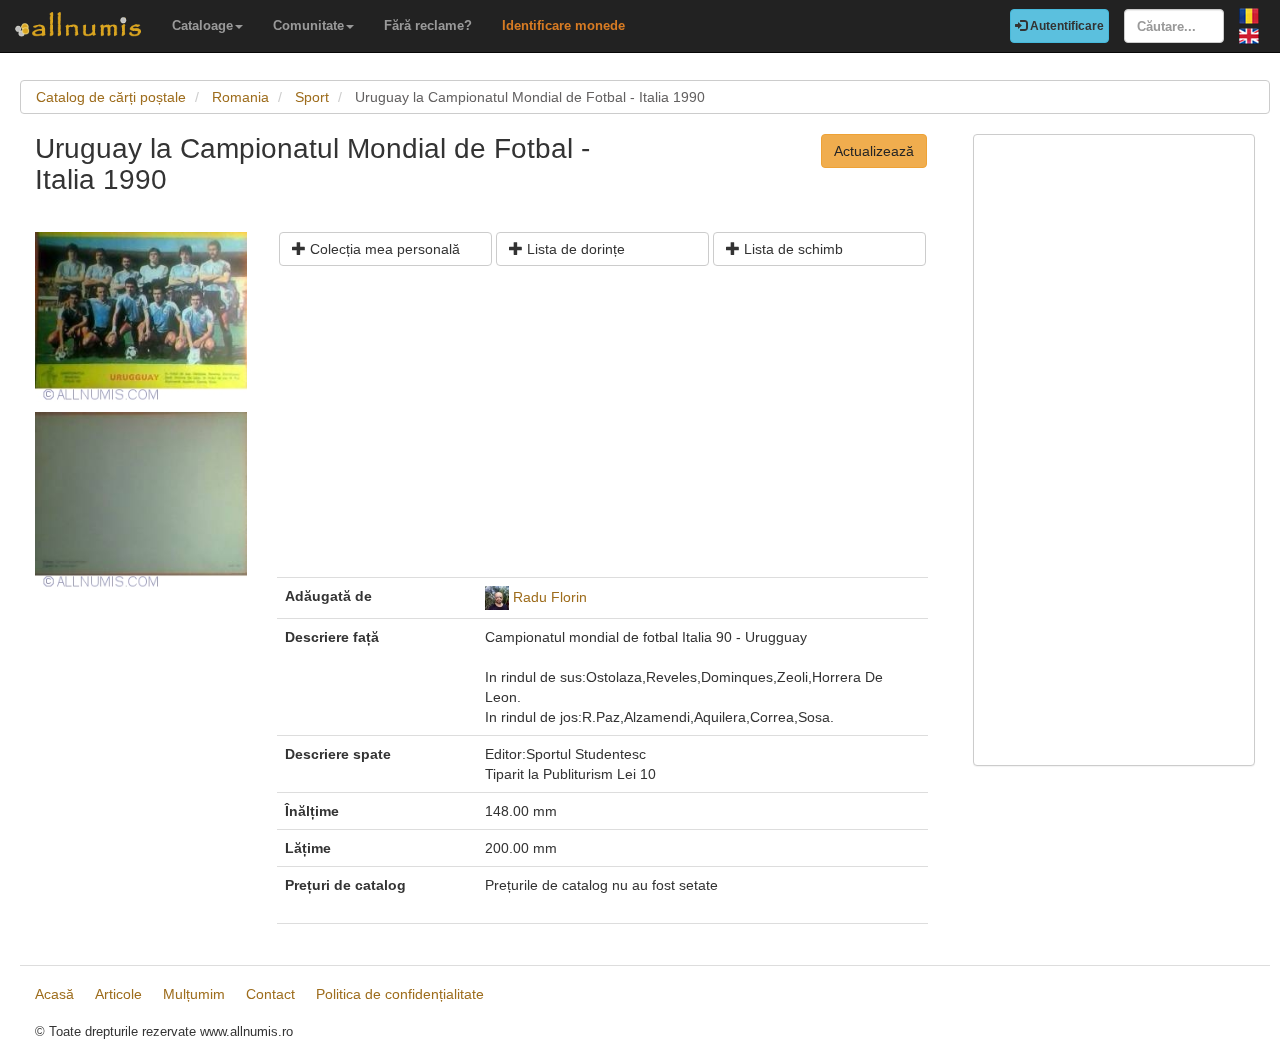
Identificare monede (563, 25)
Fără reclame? (428, 25)
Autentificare (1065, 26)
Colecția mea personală (383, 249)
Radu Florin (550, 596)
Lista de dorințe (574, 249)
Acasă (54, 994)
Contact (270, 994)
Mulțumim (194, 994)
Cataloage (202, 25)
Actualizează (874, 151)
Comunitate (308, 25)
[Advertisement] (602, 429)
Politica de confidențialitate (400, 994)
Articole (118, 994)
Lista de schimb (791, 249)
